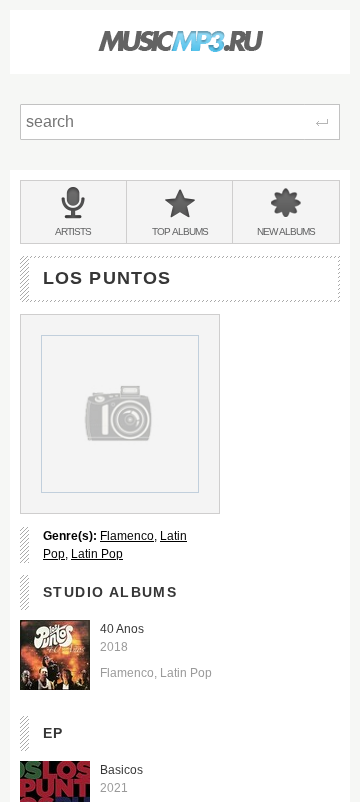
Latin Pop (97, 554)
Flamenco (127, 536)
